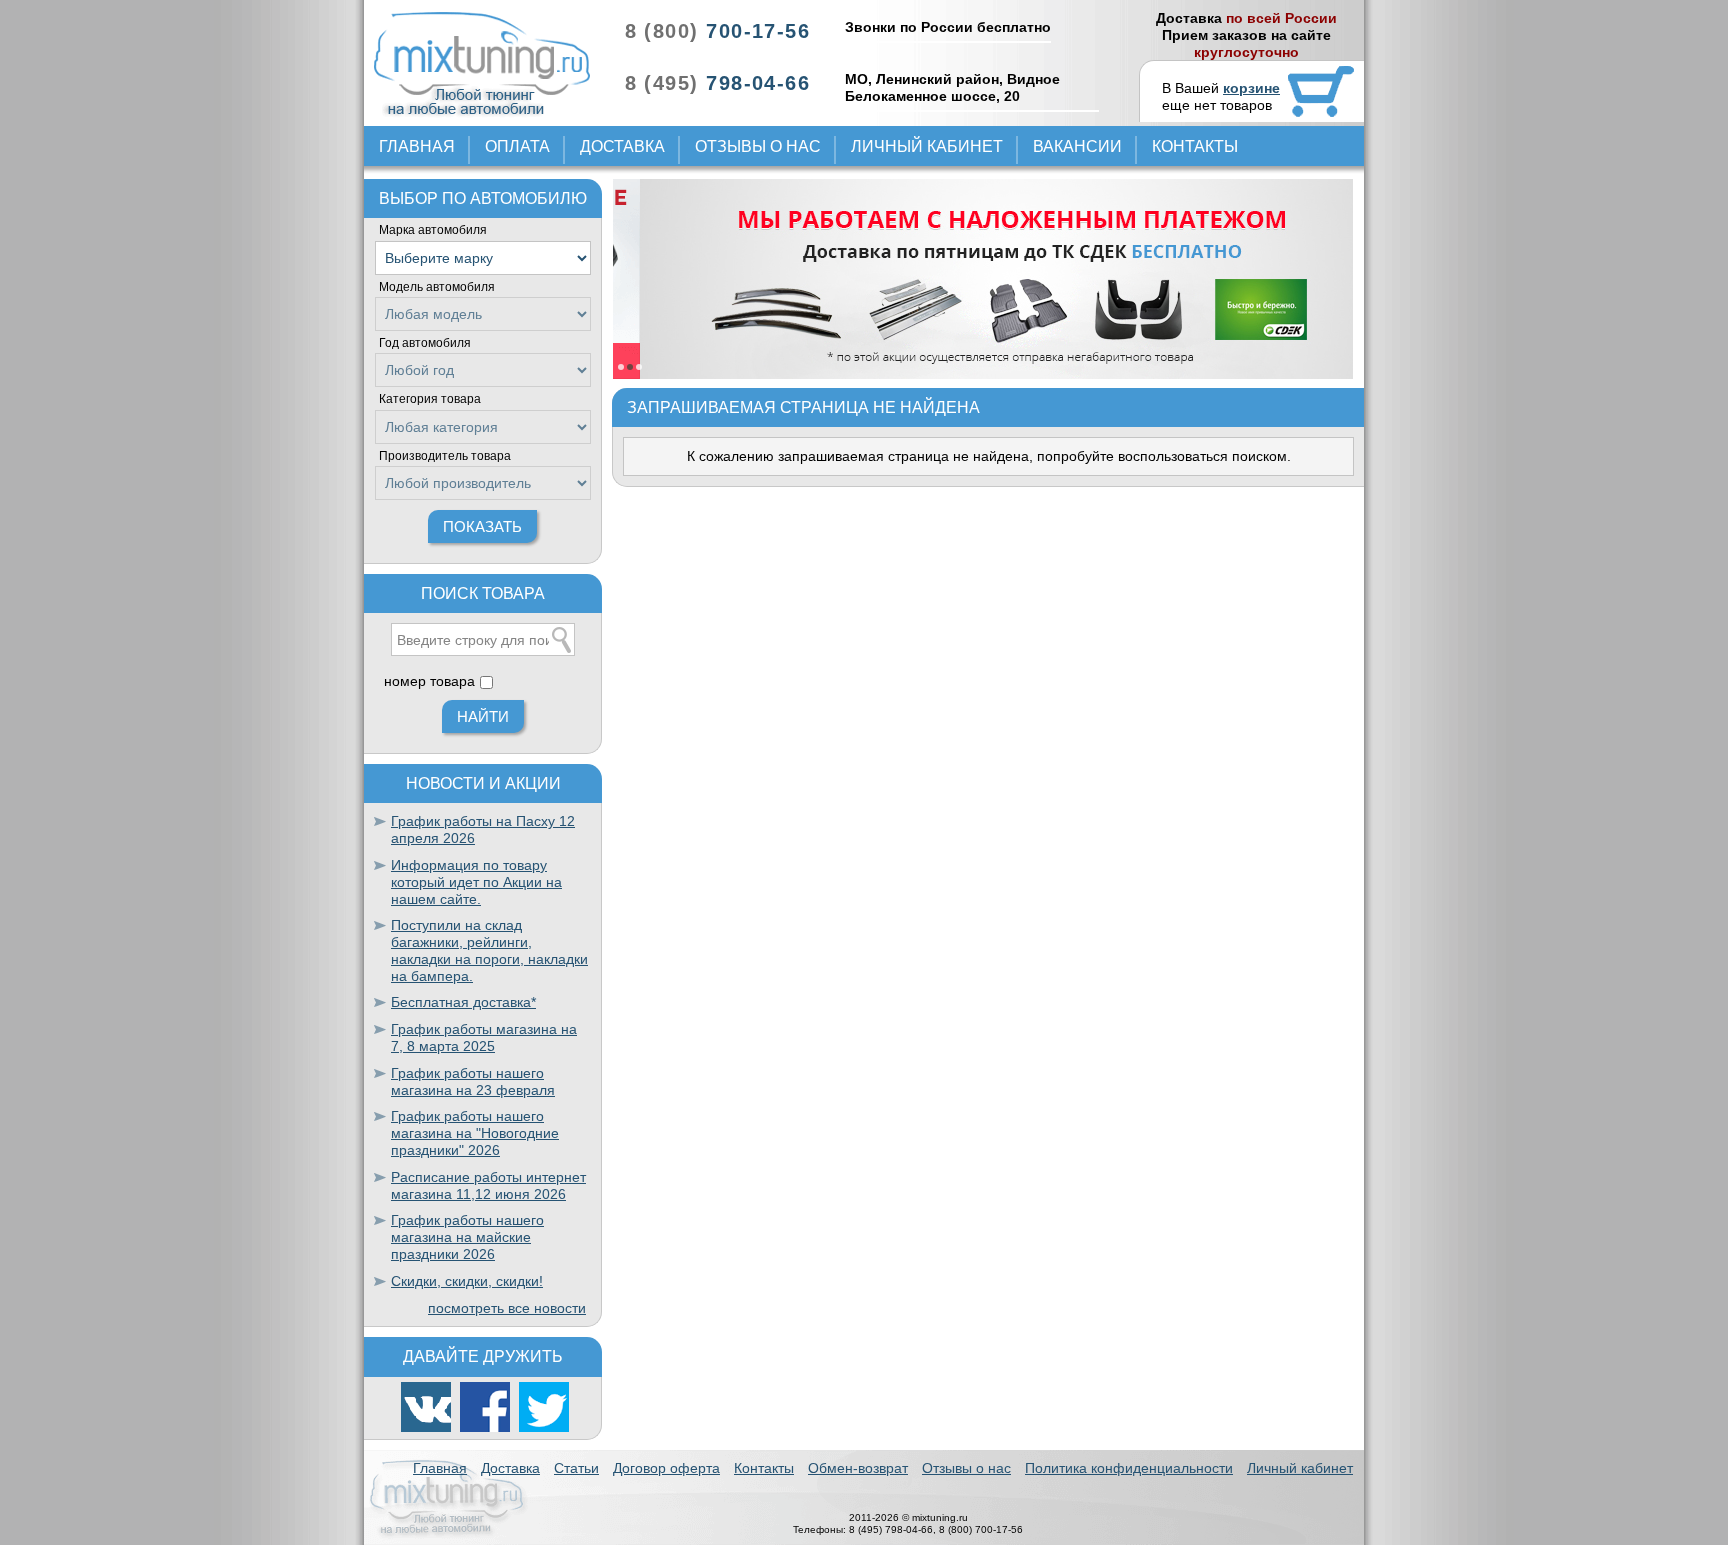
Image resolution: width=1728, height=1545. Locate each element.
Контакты (1195, 146)
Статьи (576, 1468)
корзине (1251, 88)
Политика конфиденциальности (1129, 1468)
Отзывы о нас (758, 146)
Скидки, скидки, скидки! (467, 1281)
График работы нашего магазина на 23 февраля (473, 1081)
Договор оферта (666, 1468)
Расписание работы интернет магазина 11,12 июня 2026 (488, 1185)
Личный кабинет (927, 146)
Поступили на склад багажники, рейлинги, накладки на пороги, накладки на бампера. (489, 950)
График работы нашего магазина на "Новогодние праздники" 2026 (475, 1133)
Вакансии (1077, 146)
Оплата (517, 146)
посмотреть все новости (507, 1308)
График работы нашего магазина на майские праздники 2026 (467, 1237)
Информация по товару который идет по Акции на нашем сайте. (476, 882)
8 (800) (717, 31)
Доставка (622, 146)
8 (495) (717, 83)
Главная (417, 146)
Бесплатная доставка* (463, 1002)
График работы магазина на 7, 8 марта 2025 (484, 1037)
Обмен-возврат (858, 1468)
